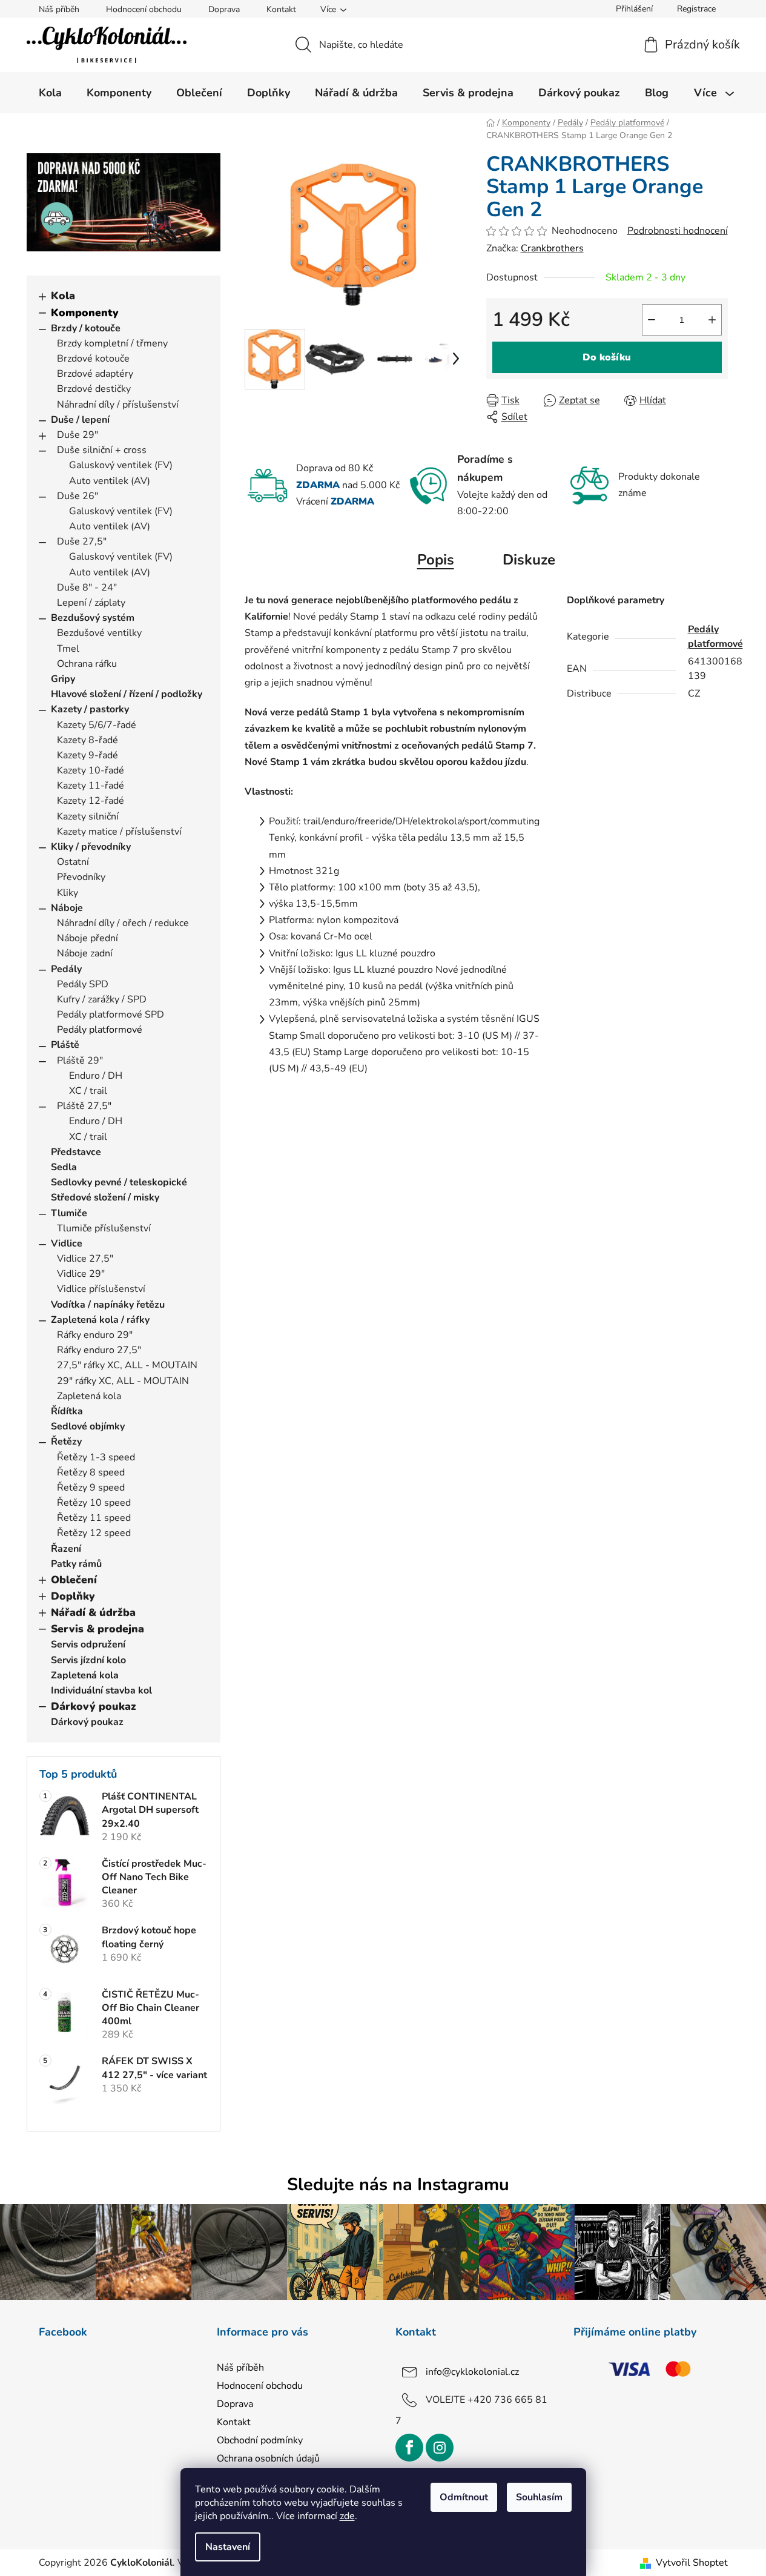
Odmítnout (464, 2497)
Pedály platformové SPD (111, 1015)
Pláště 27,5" (84, 1106)
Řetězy (66, 1442)
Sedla (64, 1167)
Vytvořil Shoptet (692, 2563)
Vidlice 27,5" (85, 1259)
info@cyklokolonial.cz (472, 2372)
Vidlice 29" (81, 1274)
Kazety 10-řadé (91, 770)
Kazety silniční (88, 816)
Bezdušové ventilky (99, 633)
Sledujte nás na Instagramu (398, 2184)
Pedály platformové (100, 1030)
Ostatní (73, 862)
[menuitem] (50, 93)
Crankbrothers (552, 248)
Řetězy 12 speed (94, 1533)
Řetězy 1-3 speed (96, 1457)
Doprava (224, 9)
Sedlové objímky (88, 1426)
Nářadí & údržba (93, 1612)
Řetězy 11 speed (94, 1518)
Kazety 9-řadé (87, 755)
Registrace (696, 9)
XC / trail (88, 1091)
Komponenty (85, 313)
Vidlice (67, 1243)
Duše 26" (78, 496)
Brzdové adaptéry (95, 374)
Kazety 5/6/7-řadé (97, 725)
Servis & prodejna (97, 1629)
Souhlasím (539, 2497)
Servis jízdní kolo (88, 1660)
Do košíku (607, 357)
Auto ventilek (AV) (110, 481)
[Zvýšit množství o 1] (712, 320)
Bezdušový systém (93, 618)
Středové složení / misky (105, 1197)
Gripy (63, 679)
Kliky (68, 893)
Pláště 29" (80, 1061)
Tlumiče (69, 1213)
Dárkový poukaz (94, 1706)
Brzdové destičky (94, 389)
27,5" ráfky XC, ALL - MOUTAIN (127, 1365)
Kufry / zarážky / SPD (102, 999)
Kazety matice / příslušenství (119, 832)
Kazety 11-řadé (91, 786)
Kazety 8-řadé (87, 740)
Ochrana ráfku (87, 664)
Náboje (67, 908)
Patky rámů (76, 1564)
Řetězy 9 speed (91, 1488)
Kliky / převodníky (91, 847)
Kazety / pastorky (90, 709)
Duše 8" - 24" (87, 588)
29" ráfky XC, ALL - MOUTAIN (123, 1381)
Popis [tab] (436, 560)
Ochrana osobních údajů (268, 2458)
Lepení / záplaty (91, 603)
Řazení (66, 1549)
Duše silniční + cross (102, 450)
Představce (76, 1152)
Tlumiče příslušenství (104, 1228)
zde (347, 2516)
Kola (63, 296)
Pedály (66, 969)
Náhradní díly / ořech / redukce (123, 923)
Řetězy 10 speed (94, 1503)
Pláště (65, 1045)
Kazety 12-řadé (91, 801)
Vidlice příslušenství (101, 1289)
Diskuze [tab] (529, 560)
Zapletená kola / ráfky (100, 1320)
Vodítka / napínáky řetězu (108, 1305)
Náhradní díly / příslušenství (118, 405)
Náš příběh (59, 9)
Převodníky (81, 877)
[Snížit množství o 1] (652, 320)
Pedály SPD (83, 984)
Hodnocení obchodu (144, 9)
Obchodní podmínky (260, 2440)
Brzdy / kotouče (86, 328)
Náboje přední (87, 938)
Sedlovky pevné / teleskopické (119, 1182)
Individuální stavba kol (101, 1690)
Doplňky (73, 1596)
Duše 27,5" (82, 541)
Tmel (68, 649)
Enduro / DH (96, 1076)
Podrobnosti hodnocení (678, 231)
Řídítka (67, 1411)
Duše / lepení (80, 420)
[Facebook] (409, 2448)
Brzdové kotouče (93, 359)
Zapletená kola (89, 1396)
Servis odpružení (88, 1644)
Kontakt (281, 9)
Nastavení (228, 2547)
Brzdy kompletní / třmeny (112, 343)
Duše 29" (78, 435)
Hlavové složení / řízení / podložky (127, 694)
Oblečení (74, 1580)
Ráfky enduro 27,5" (99, 1350)
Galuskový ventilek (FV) (121, 465)
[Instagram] (440, 2448)
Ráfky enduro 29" (95, 1335)
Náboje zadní (85, 953)
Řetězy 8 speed (91, 1472)
